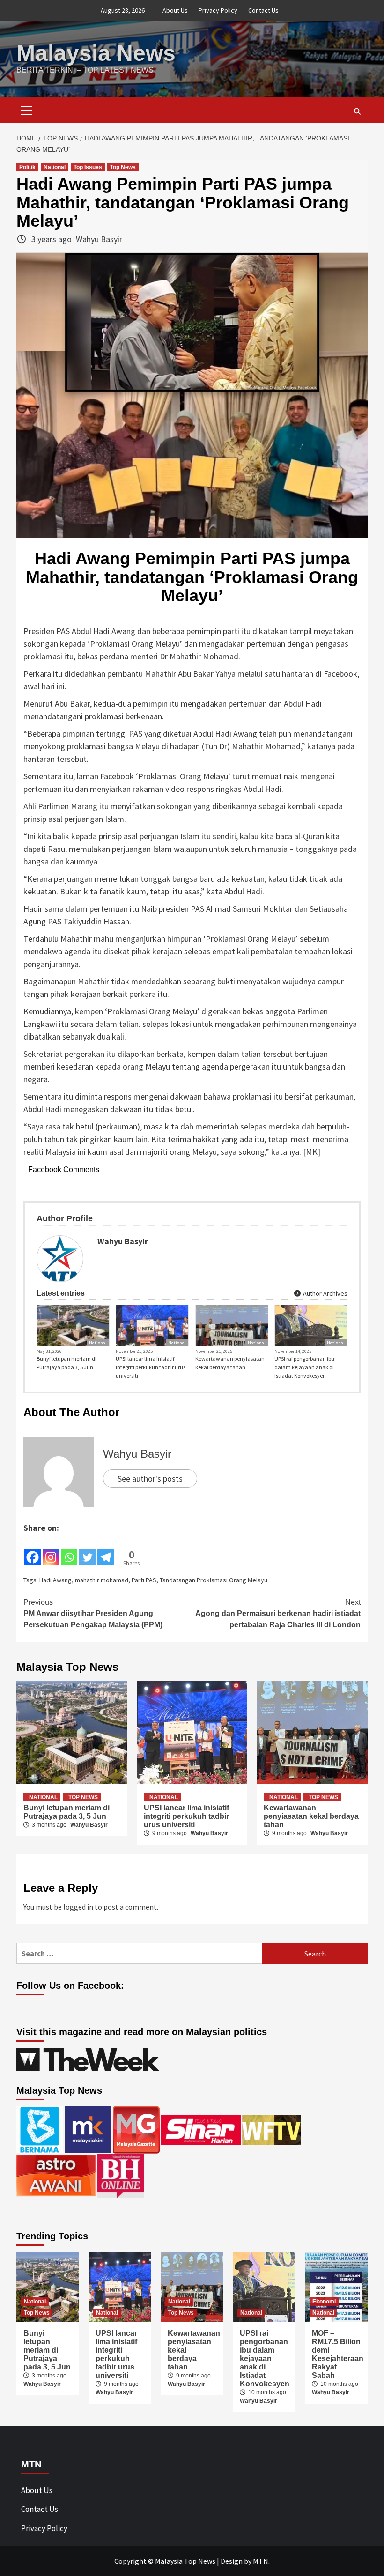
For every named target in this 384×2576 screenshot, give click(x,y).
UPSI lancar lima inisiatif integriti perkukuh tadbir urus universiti (151, 1367)
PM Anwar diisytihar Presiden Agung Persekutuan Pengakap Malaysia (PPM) (93, 1613)
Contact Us (263, 10)
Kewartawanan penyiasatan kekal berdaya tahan (230, 1363)
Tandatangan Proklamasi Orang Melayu (214, 1580)
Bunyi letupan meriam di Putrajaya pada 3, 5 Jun (66, 1363)
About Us (175, 10)
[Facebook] (33, 1550)
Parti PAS (144, 1580)
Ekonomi (324, 2302)
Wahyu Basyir (99, 239)
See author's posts (150, 1479)
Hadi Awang (55, 1580)
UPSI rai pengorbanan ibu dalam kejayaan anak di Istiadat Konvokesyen (304, 1367)
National (55, 167)
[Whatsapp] (69, 1550)
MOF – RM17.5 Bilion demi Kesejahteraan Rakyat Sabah (338, 2354)
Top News (123, 167)
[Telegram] (106, 1550)
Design (232, 2561)
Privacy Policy (218, 10)
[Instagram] (51, 1550)
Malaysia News (96, 53)
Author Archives (325, 1293)
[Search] (357, 111)
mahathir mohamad (102, 1580)
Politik (27, 167)
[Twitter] (87, 1550)
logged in (78, 1907)
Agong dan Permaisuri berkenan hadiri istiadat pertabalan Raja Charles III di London (278, 1613)
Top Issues (88, 167)
